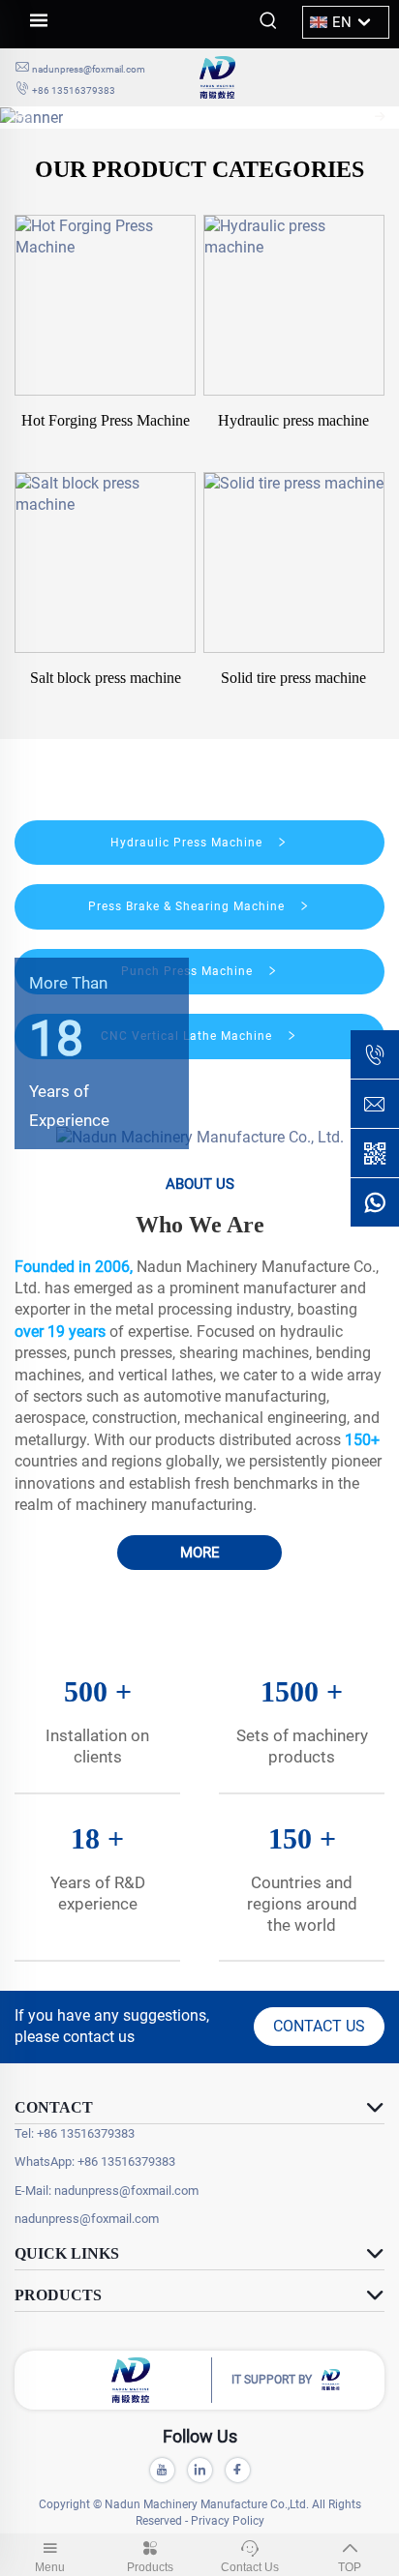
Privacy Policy (228, 2521)
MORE (200, 1553)
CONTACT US (319, 2026)
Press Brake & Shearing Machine (188, 906)
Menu (50, 2567)
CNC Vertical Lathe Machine (188, 1036)
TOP (350, 2567)
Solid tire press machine (293, 678)
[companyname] (292, 77)
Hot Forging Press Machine (106, 420)
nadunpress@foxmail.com (89, 69)
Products (150, 2567)
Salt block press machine (106, 678)
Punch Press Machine (189, 971)
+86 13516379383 (74, 90)
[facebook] (238, 2470)
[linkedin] (200, 2470)
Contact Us (250, 2567)
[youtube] (162, 2470)
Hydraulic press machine (293, 420)
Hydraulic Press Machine (188, 843)
